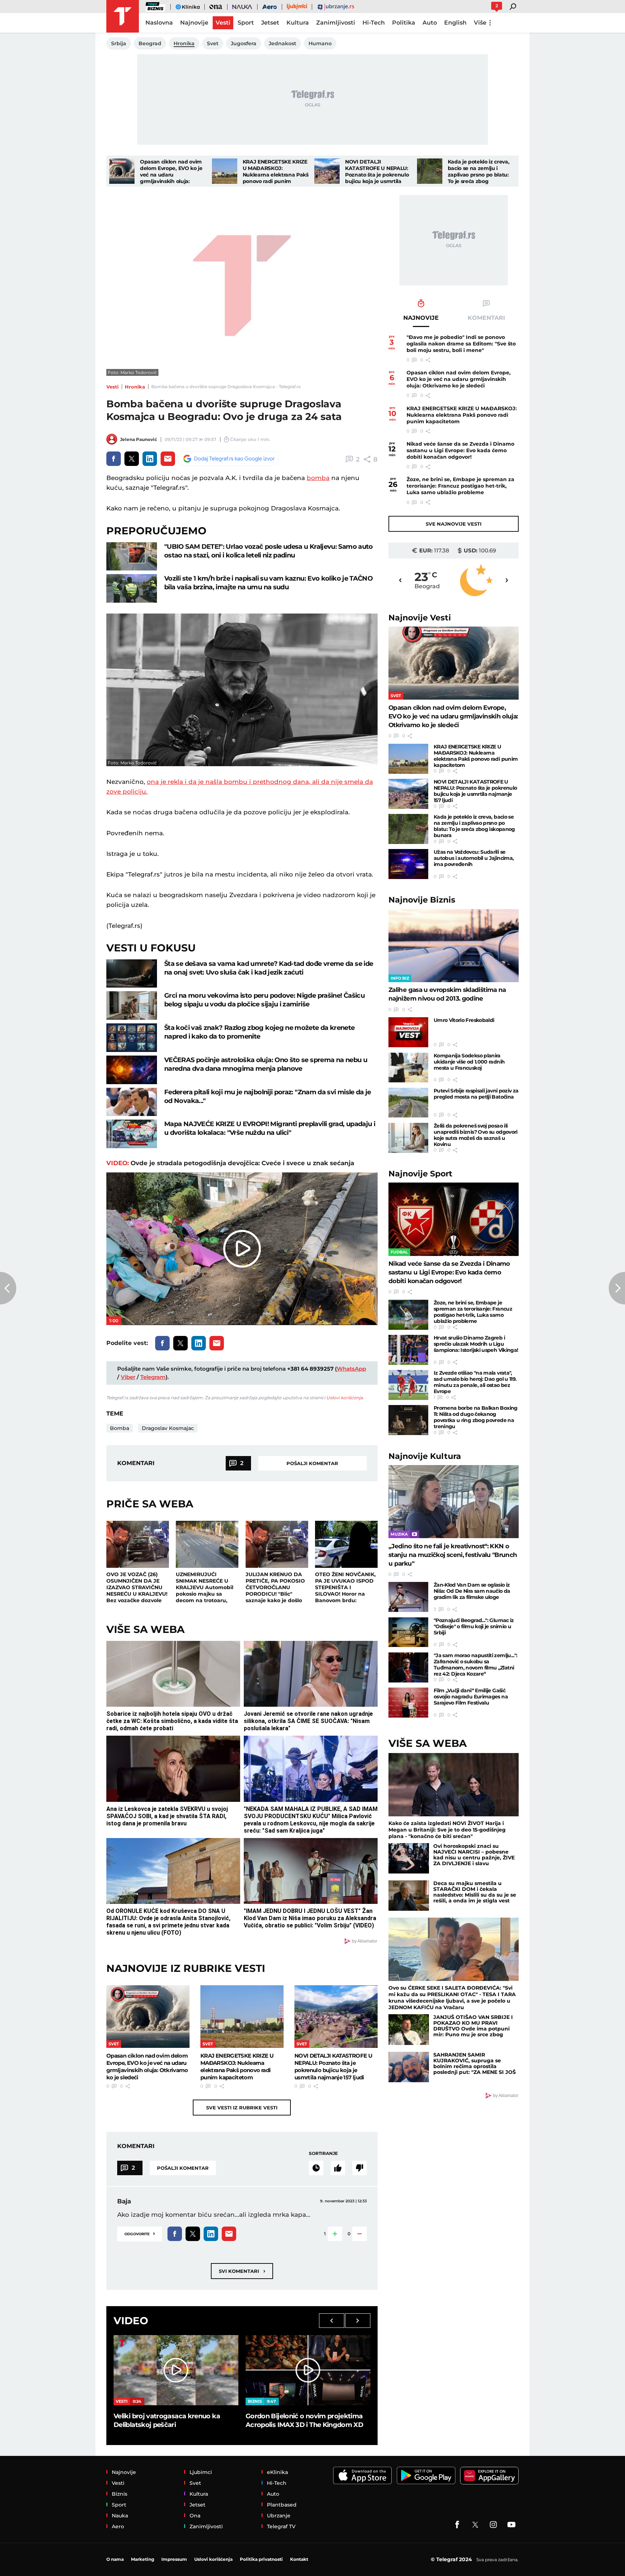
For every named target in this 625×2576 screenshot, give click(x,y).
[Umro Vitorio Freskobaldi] (408, 1032)
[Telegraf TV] (511, 2525)
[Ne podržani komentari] (360, 2168)
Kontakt (299, 2559)
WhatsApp (351, 1369)
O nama (115, 2559)
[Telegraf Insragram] (493, 2525)
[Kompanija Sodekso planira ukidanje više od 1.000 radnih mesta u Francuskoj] (408, 1068)
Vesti (112, 387)
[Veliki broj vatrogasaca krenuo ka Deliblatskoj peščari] (176, 2370)
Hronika (135, 387)
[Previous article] (8, 1288)
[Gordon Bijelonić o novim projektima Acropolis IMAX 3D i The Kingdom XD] (308, 2370)
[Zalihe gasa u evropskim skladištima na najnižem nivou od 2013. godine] (454, 946)
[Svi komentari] (316, 2168)
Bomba (120, 1428)
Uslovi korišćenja (345, 1398)
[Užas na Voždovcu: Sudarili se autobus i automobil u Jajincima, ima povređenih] (408, 864)
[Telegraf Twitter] (475, 2525)
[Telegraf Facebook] (457, 2525)
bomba (318, 478)
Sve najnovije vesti (454, 524)
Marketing (143, 2559)
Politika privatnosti (261, 2559)
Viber (128, 1377)
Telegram (153, 1377)
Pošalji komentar (312, 1463)
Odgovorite (140, 2233)
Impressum (174, 2559)
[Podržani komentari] (338, 2168)
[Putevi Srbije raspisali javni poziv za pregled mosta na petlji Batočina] (408, 1103)
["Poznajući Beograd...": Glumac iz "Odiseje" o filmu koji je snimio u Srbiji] (408, 1632)
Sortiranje (323, 2153)
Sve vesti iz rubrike (242, 2108)
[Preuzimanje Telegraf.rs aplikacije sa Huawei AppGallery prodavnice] (489, 2476)
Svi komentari (242, 2271)
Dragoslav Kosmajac (168, 1428)
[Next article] (617, 1288)
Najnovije (420, 618)
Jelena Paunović (139, 439)
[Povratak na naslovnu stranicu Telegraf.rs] (123, 16)
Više (480, 23)
